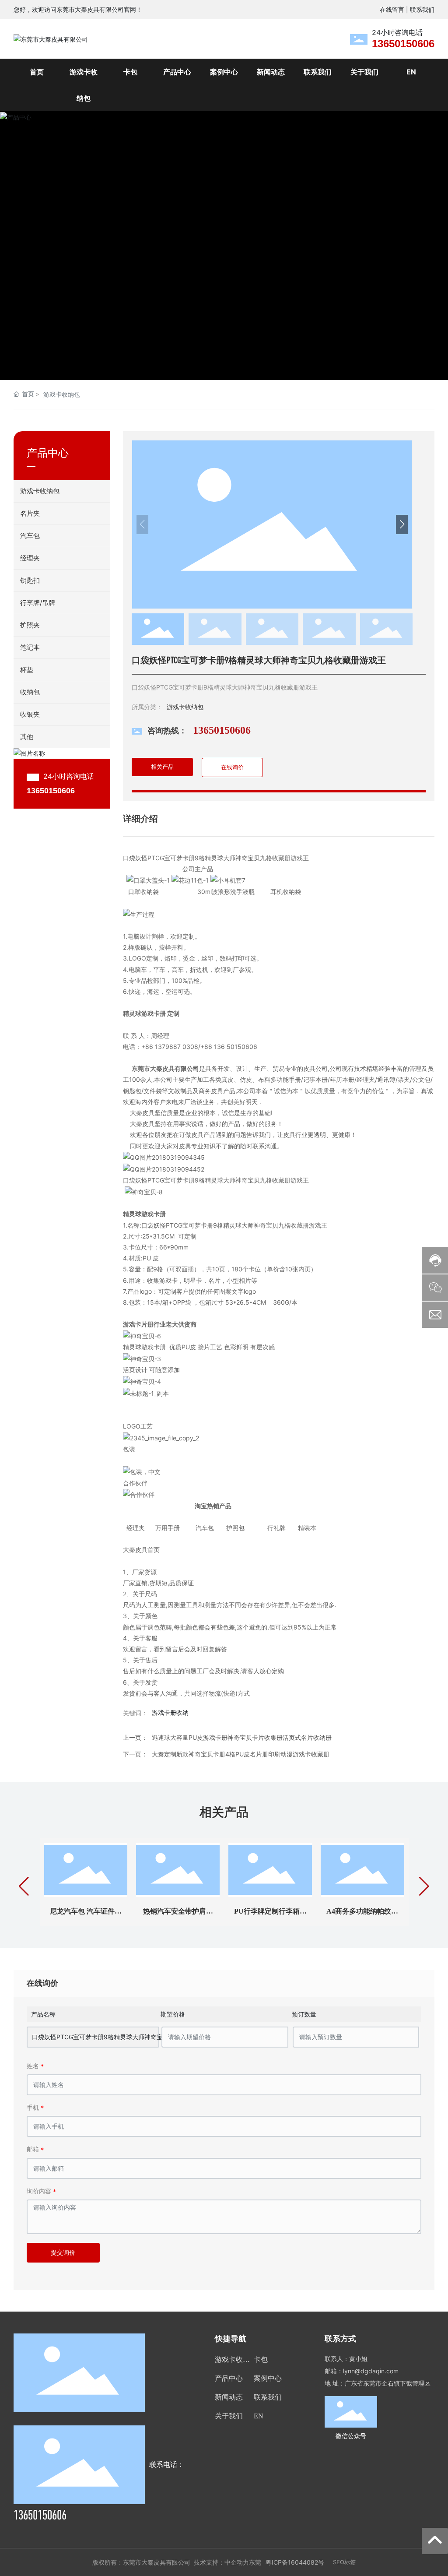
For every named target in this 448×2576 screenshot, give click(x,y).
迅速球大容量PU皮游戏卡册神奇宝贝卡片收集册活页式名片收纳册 (242, 1737)
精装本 (305, 1528)
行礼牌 (275, 1528)
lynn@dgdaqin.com (371, 2371)
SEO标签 (344, 2562)
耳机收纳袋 (286, 892)
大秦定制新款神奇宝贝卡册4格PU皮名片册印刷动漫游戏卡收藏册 (241, 1754)
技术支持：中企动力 (221, 2562)
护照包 (237, 1528)
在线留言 (392, 9)
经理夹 (136, 1528)
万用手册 (168, 1528)
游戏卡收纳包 (62, 394)
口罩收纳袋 (144, 892)
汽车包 (203, 1528)
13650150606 (403, 44)
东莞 (255, 2562)
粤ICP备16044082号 (295, 2562)
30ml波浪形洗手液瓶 (224, 892)
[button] (421, 246)
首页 (154, 1550)
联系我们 (422, 9)
